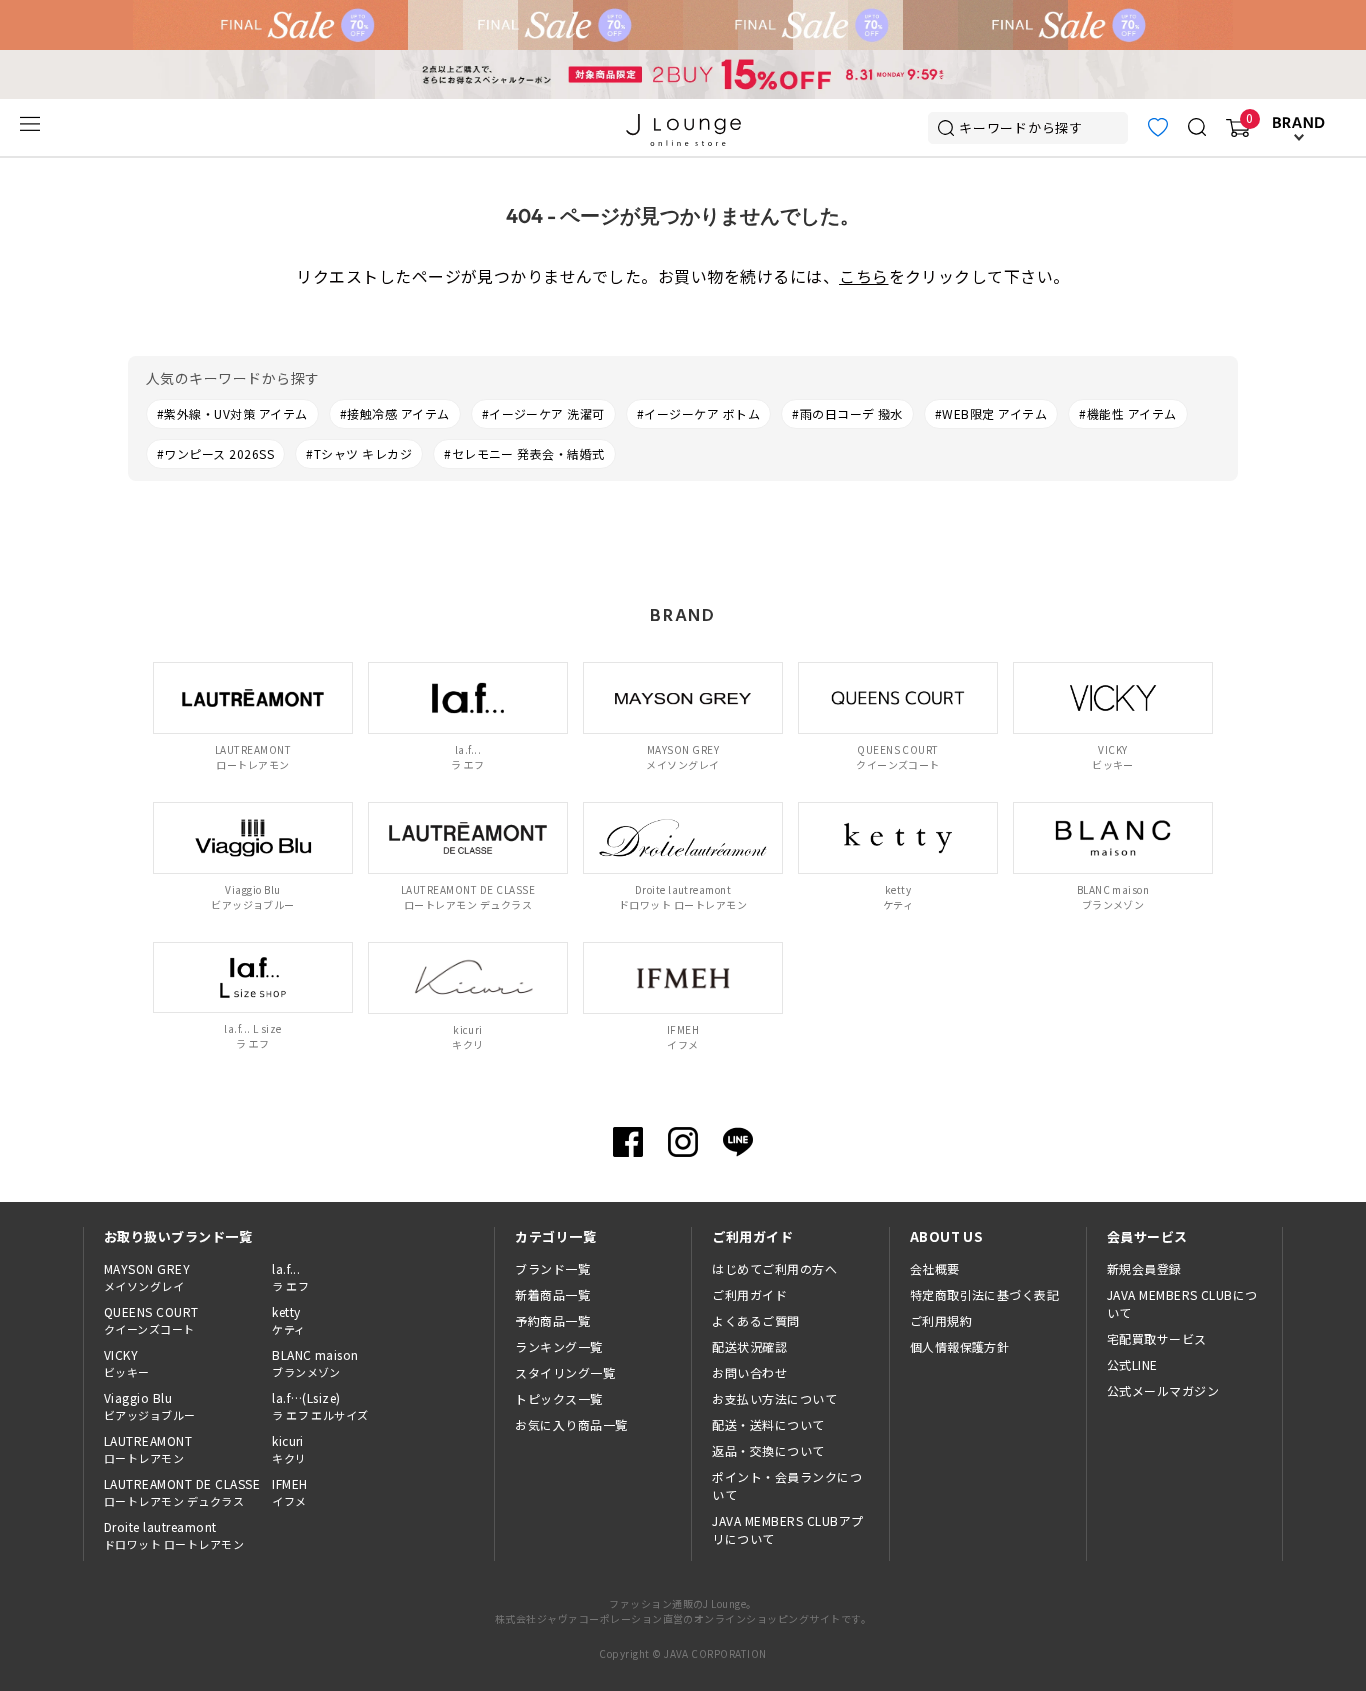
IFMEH (289, 1492)
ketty (288, 1320)
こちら (863, 276)
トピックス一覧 (558, 1398)
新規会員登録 (1144, 1268)
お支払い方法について (774, 1398)
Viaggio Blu (150, 1406)
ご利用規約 (941, 1320)
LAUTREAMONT (148, 1449)
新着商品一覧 (552, 1294)
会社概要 (935, 1268)
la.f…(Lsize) (320, 1406)
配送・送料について (768, 1424)
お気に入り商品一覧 (571, 1424)
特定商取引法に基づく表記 (985, 1294)
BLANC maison (315, 1363)
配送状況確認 (749, 1346)
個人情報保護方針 (960, 1346)
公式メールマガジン (1163, 1390)
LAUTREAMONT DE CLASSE (182, 1492)
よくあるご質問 (755, 1320)
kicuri (289, 1449)
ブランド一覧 (552, 1268)
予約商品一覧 (552, 1320)
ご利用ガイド (749, 1294)
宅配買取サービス (1157, 1338)
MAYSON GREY (147, 1277)
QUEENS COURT (151, 1320)
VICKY (127, 1363)
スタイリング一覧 (565, 1372)
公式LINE (1132, 1364)
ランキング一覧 (558, 1346)
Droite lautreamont (174, 1535)
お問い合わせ (749, 1372)
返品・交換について (768, 1450)
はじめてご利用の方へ (774, 1268)
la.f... (290, 1277)
